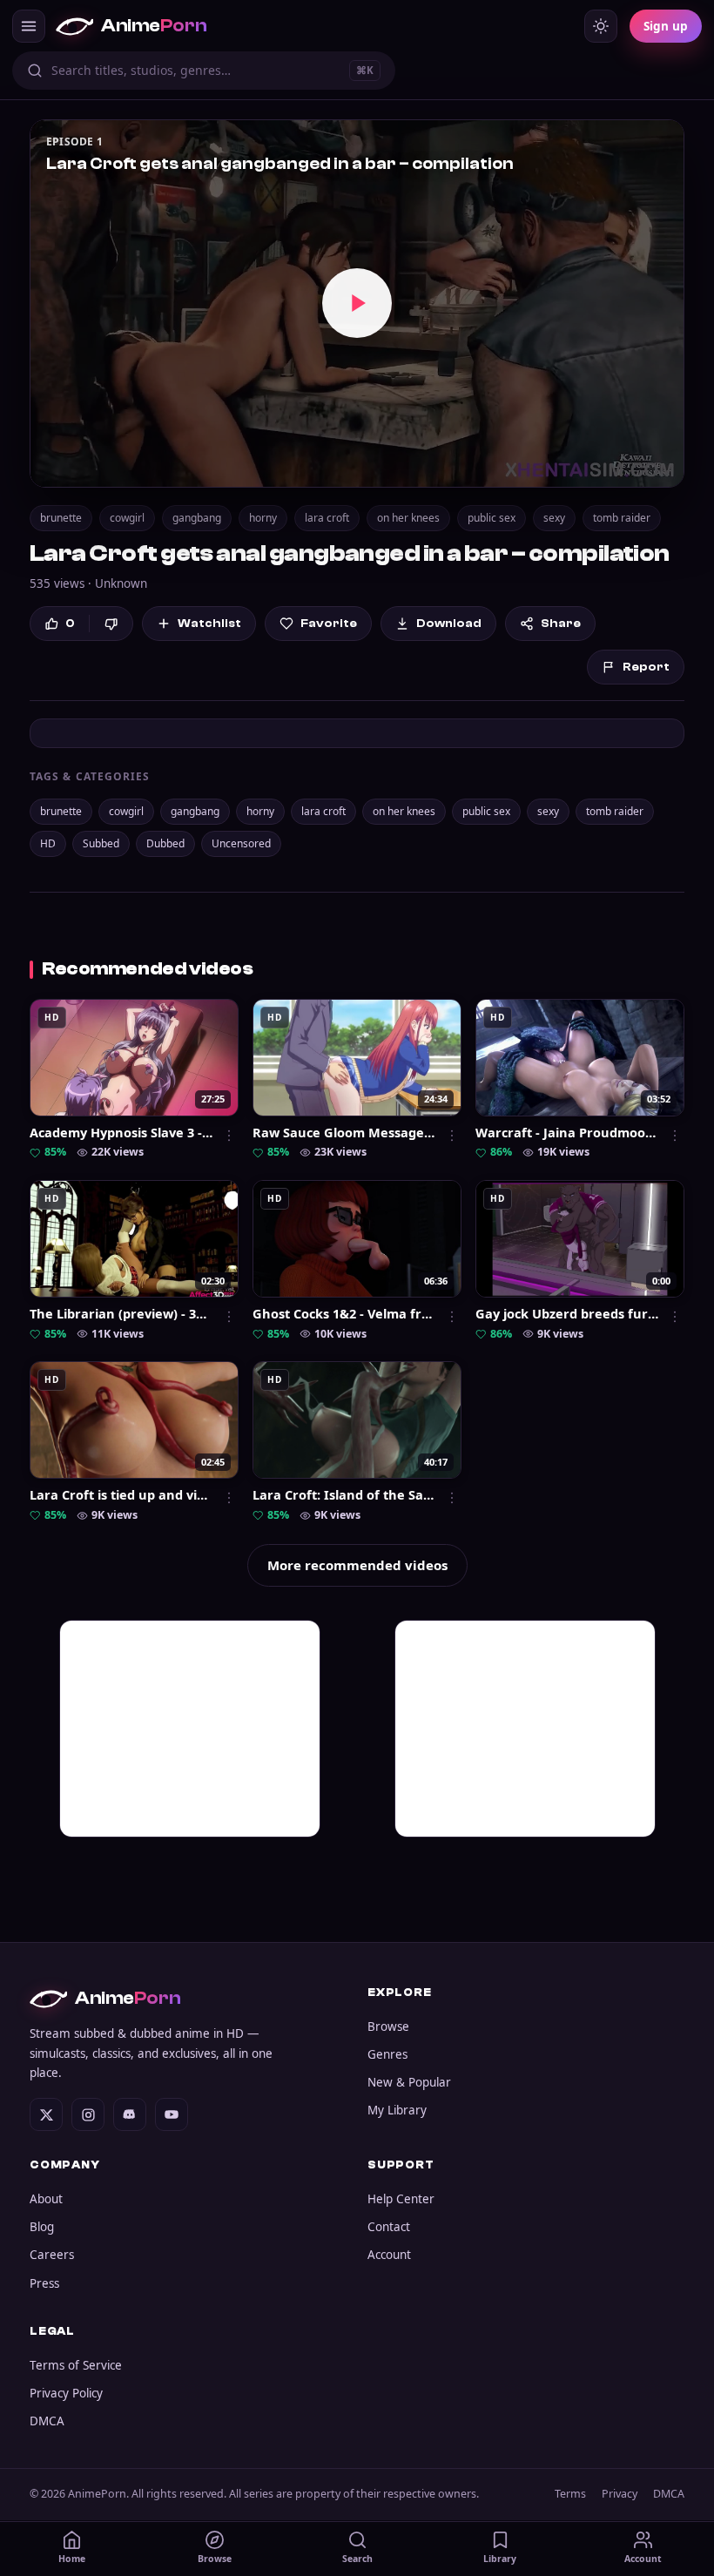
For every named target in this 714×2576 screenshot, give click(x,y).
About (46, 2199)
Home (72, 2559)
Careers (52, 2255)
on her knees (408, 518)
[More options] (229, 1136)
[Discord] (130, 2114)
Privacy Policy (66, 2393)
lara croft (327, 518)
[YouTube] (172, 2114)
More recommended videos (357, 1565)
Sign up (666, 26)
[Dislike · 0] (111, 624)
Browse (388, 2026)
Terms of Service (76, 2365)
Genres (387, 2054)
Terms (570, 2494)
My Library (397, 2110)
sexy (554, 518)
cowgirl (127, 518)
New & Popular (409, 2082)
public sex (492, 518)
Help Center (401, 2199)
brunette (61, 518)
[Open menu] (29, 26)
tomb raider (622, 518)
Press (44, 2283)
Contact (389, 2227)
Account (389, 2255)
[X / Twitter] (46, 2114)
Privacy (620, 2494)
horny (263, 518)
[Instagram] (88, 2114)
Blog (42, 2227)
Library (500, 2559)
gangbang (197, 518)
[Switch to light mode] (601, 26)
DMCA (47, 2421)
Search (357, 2559)
